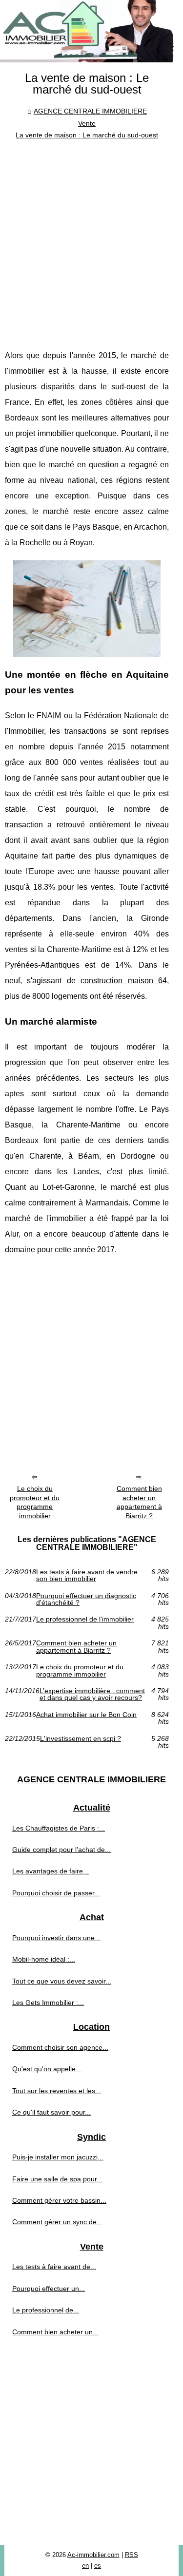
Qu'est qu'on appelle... (47, 2069)
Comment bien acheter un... (55, 2332)
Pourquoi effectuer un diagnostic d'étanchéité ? (86, 1599)
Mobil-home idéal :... (44, 1959)
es (98, 2566)
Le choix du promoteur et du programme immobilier (35, 1502)
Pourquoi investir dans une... (56, 1938)
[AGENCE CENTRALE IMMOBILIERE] (91, 31)
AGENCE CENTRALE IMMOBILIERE (90, 111)
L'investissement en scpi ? (81, 1739)
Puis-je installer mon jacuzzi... (58, 2157)
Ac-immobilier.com (93, 2555)
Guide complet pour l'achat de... (61, 1850)
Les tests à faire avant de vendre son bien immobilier (87, 1575)
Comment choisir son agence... (60, 2047)
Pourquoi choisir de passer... (56, 1893)
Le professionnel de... (46, 2310)
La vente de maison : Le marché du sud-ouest (87, 135)
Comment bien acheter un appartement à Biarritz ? (139, 1502)
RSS (132, 2555)
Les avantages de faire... (51, 1871)
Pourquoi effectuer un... (49, 2289)
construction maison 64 (124, 981)
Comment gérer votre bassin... (59, 2200)
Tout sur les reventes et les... (57, 2091)
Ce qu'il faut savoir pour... (51, 2112)
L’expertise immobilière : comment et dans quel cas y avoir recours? (92, 1694)
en (85, 2566)
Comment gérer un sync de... (57, 2222)
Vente (87, 123)
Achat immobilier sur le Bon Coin (86, 1715)
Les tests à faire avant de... (54, 2267)
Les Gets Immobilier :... (48, 2003)
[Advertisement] (91, 237)
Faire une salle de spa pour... (57, 2179)
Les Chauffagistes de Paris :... (59, 1828)
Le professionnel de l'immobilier (85, 1619)
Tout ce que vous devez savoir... (62, 1981)
